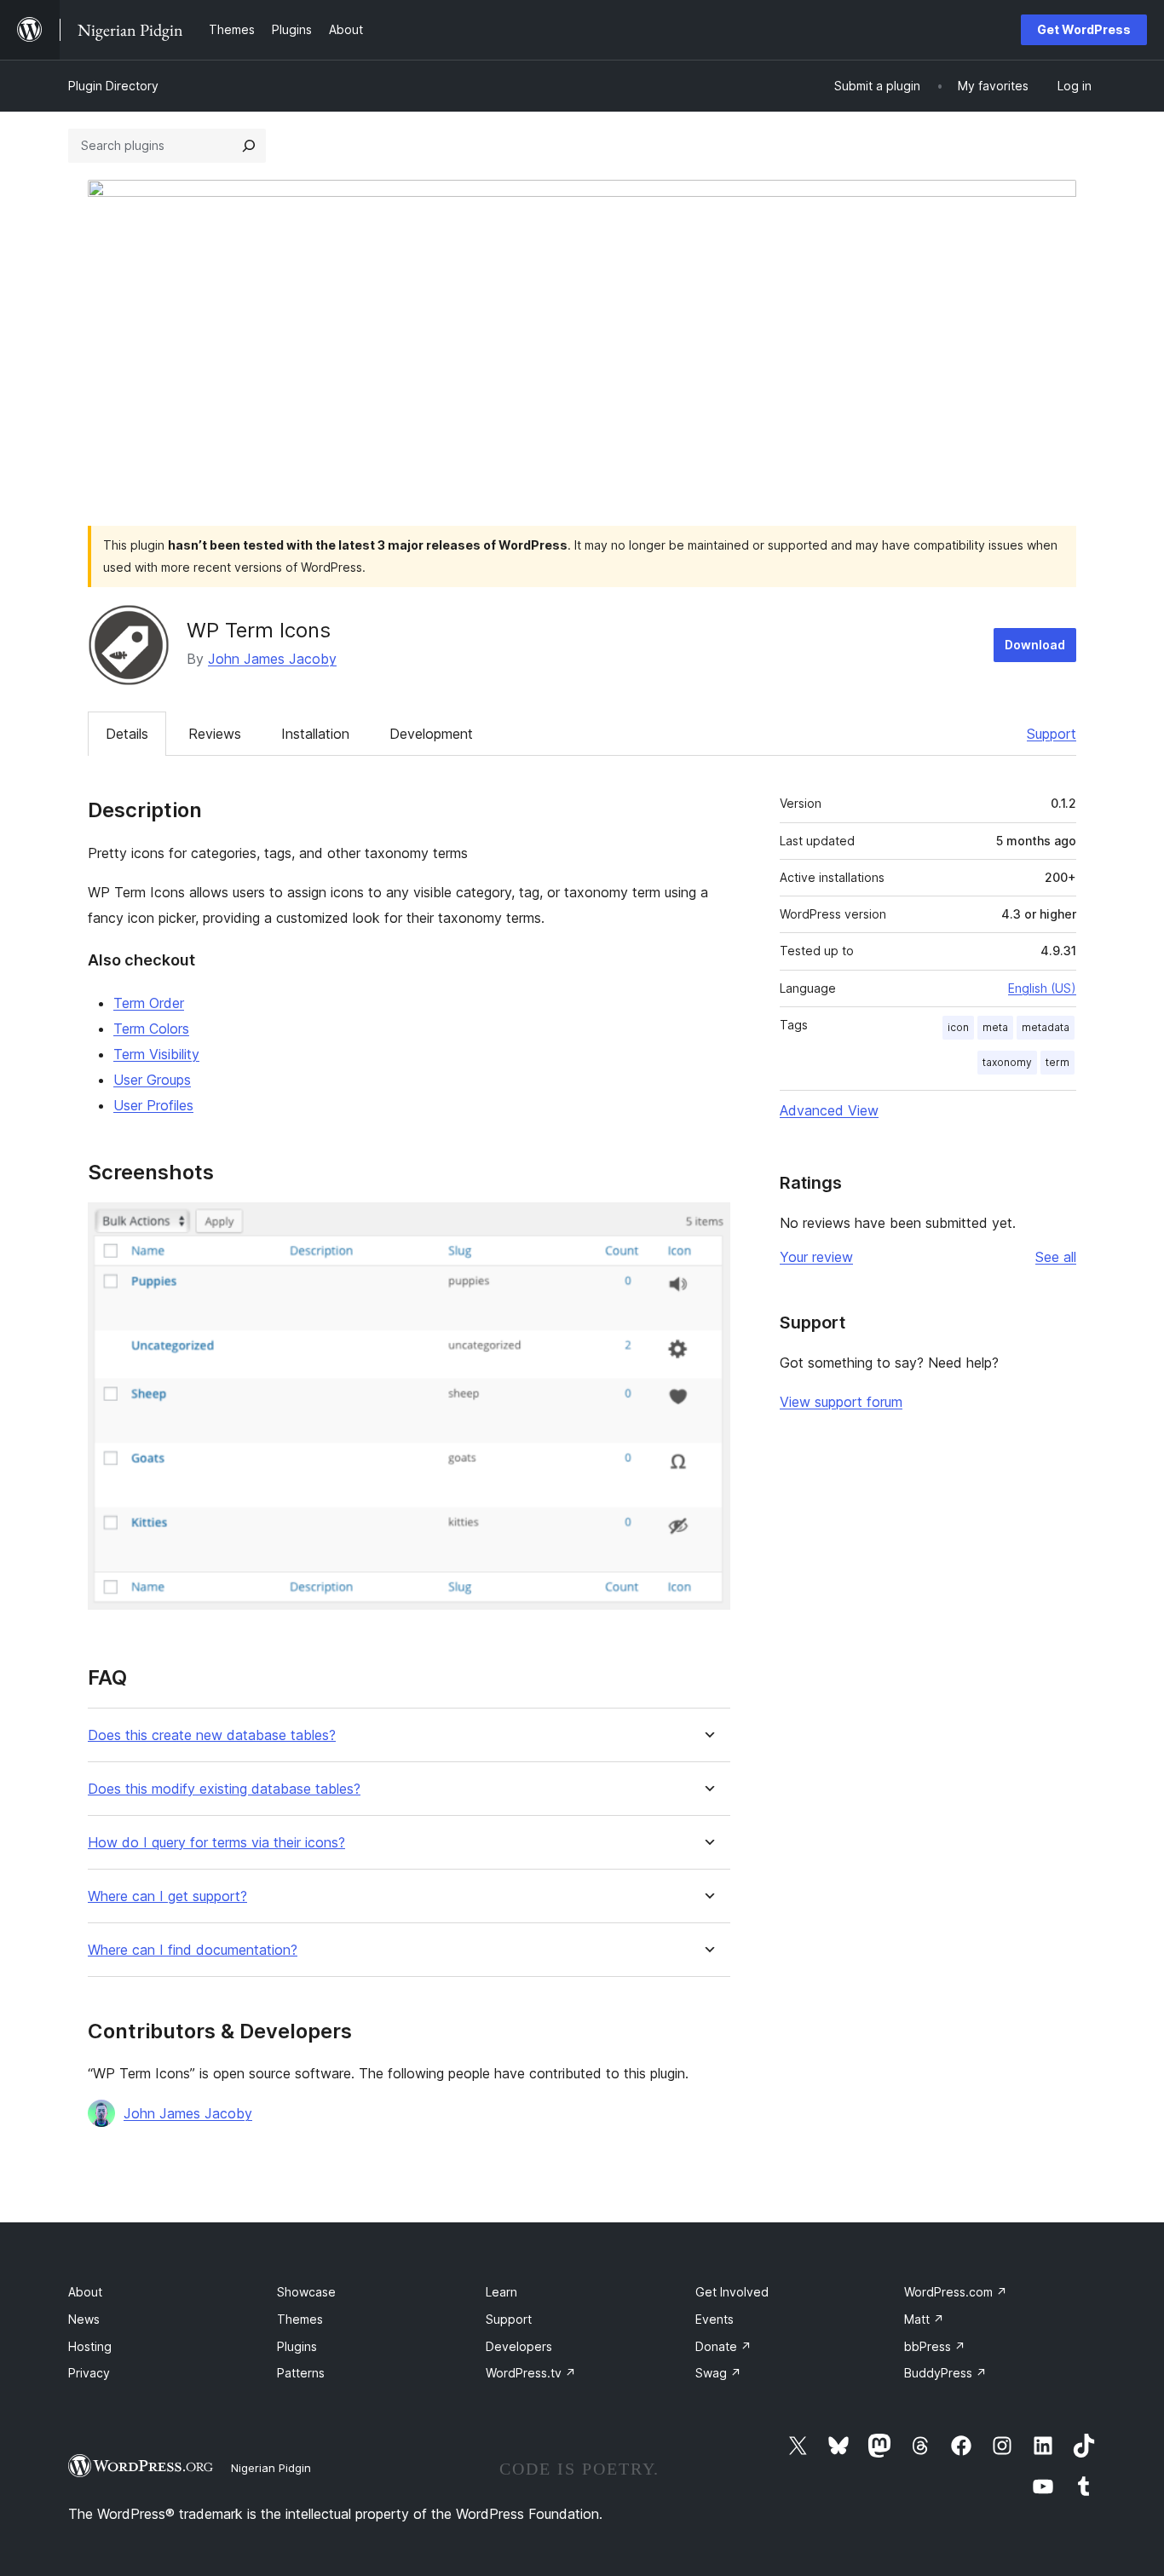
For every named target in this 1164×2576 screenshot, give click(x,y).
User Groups (152, 1080)
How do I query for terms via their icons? (216, 1843)
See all (1056, 1257)
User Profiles (153, 1105)
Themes (300, 2319)
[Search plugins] (249, 146)
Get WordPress (1084, 29)
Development (431, 734)
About (85, 2292)
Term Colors (151, 1029)
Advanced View (829, 1110)
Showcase (306, 2292)
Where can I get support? (167, 1896)
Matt (924, 2319)
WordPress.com (956, 2292)
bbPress (935, 2346)
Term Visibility (156, 1054)
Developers (519, 2346)
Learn (501, 2292)
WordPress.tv (531, 2373)
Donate (723, 2346)
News (84, 2319)
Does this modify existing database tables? (224, 1789)
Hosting (90, 2346)
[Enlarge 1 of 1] (707, 1225)
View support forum (841, 1402)
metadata (1046, 1027)
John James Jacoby (272, 659)
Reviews (215, 734)
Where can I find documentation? (193, 1950)
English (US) (1042, 988)
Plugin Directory (113, 86)
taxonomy (1007, 1062)
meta (995, 1027)
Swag (718, 2373)
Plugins (297, 2346)
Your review (816, 1257)
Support (1052, 734)
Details (127, 734)
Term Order (149, 1003)
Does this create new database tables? (212, 1735)
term (1057, 1062)
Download (1035, 645)
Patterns (301, 2373)
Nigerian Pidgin (271, 2468)
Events (715, 2319)
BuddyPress (945, 2373)
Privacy (89, 2373)
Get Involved (732, 2292)
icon (958, 1027)
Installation (315, 734)
